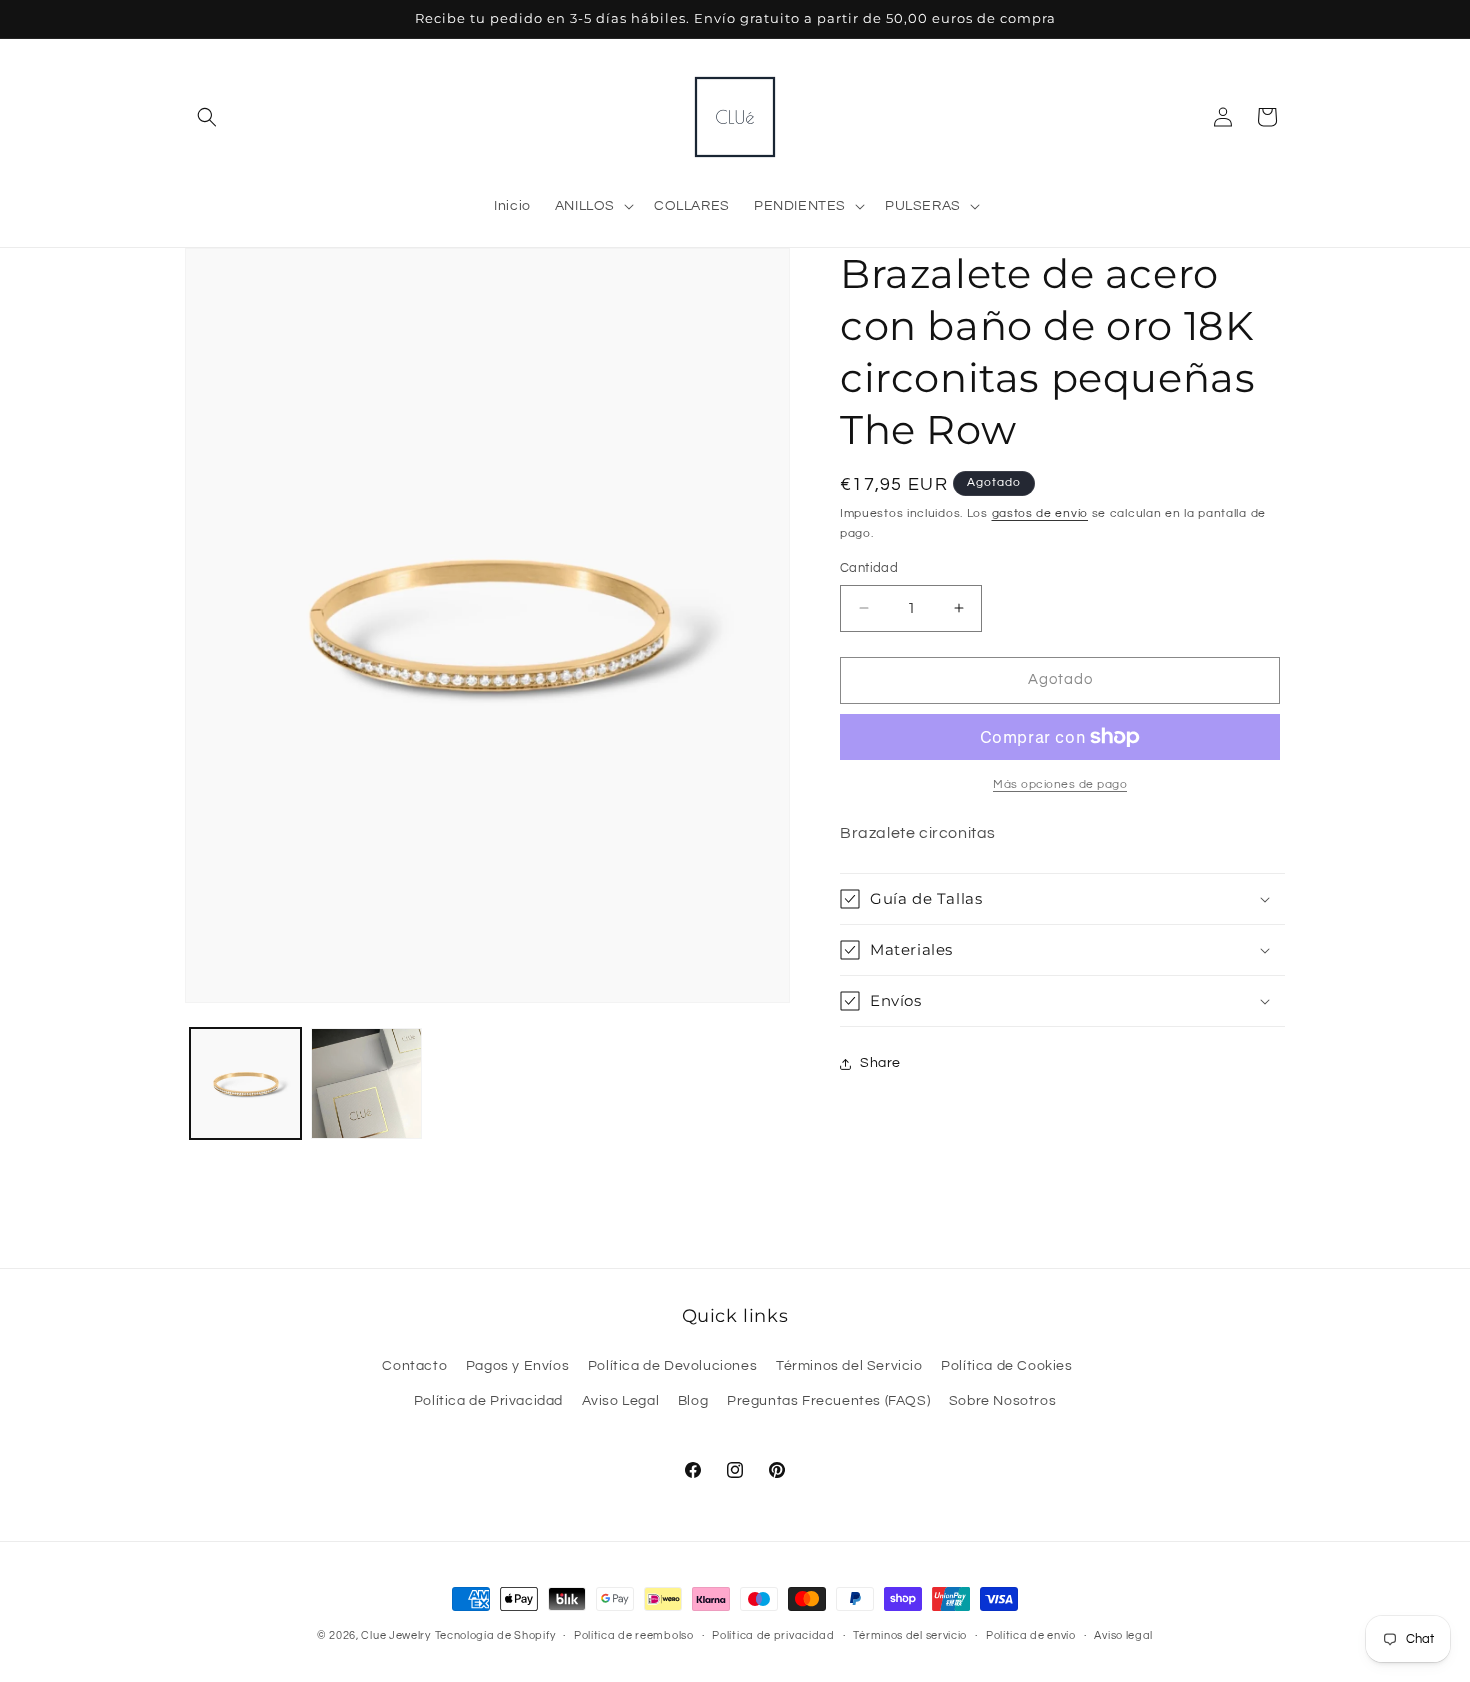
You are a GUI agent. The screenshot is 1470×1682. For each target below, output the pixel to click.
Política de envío (1031, 1635)
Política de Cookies (1006, 1366)
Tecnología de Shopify (495, 1635)
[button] (207, 117)
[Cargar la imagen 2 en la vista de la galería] (366, 1083)
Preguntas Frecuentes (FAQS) (828, 1401)
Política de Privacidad (488, 1401)
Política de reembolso (634, 1635)
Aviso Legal (621, 1401)
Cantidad (869, 568)
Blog (693, 1401)
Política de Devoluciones (672, 1366)
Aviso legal (1123, 1635)
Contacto (414, 1366)
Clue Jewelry (395, 1635)
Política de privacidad (773, 1635)
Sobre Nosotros (1002, 1401)
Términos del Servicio (849, 1366)
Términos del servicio (910, 1635)
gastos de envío (1040, 513)
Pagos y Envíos (517, 1366)
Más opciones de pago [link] (1060, 784)
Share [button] (880, 1063)
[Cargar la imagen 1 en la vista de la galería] (245, 1083)
